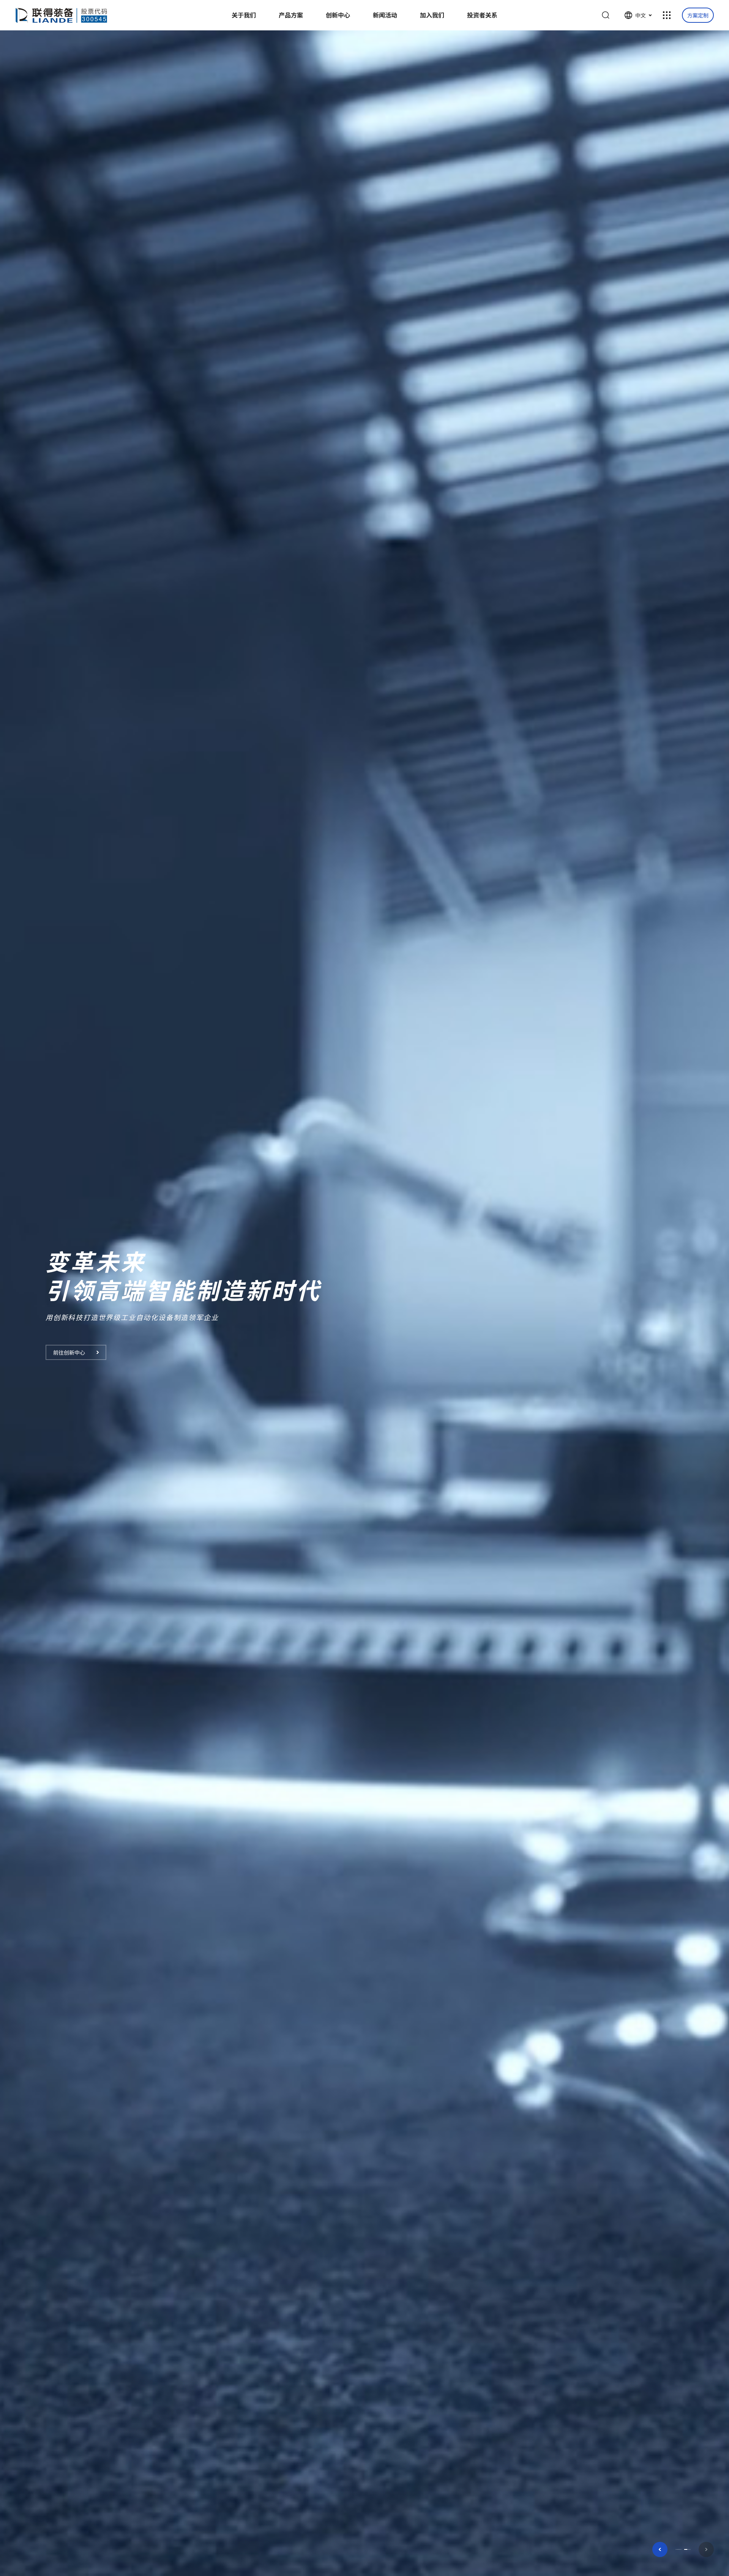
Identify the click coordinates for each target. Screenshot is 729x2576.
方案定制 (698, 15)
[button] (660, 2549)
